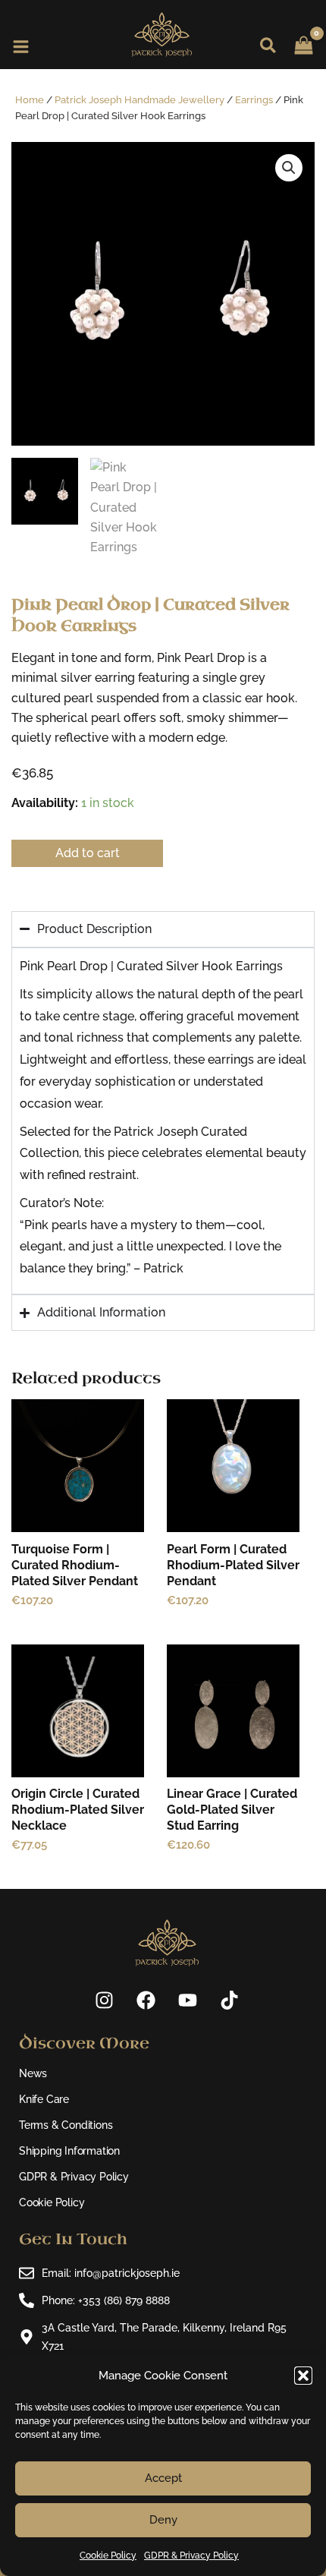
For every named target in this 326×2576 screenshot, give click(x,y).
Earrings (254, 100)
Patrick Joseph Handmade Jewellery (139, 100)
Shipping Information (69, 2151)
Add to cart (88, 853)
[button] (303, 2376)
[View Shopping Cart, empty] (309, 34)
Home (30, 100)
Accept (163, 2478)
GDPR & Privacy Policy (191, 2556)
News (33, 2073)
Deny (163, 2520)
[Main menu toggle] (21, 47)
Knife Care (44, 2099)
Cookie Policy (108, 2556)
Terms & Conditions (66, 2125)
